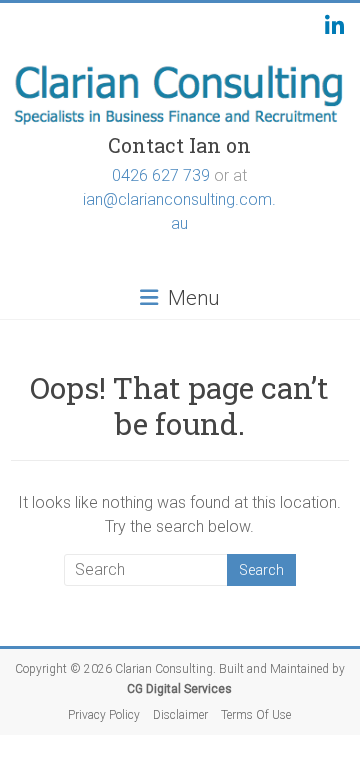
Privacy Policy (104, 715)
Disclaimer (180, 715)
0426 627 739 (161, 175)
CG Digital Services (179, 689)
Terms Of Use (256, 715)
